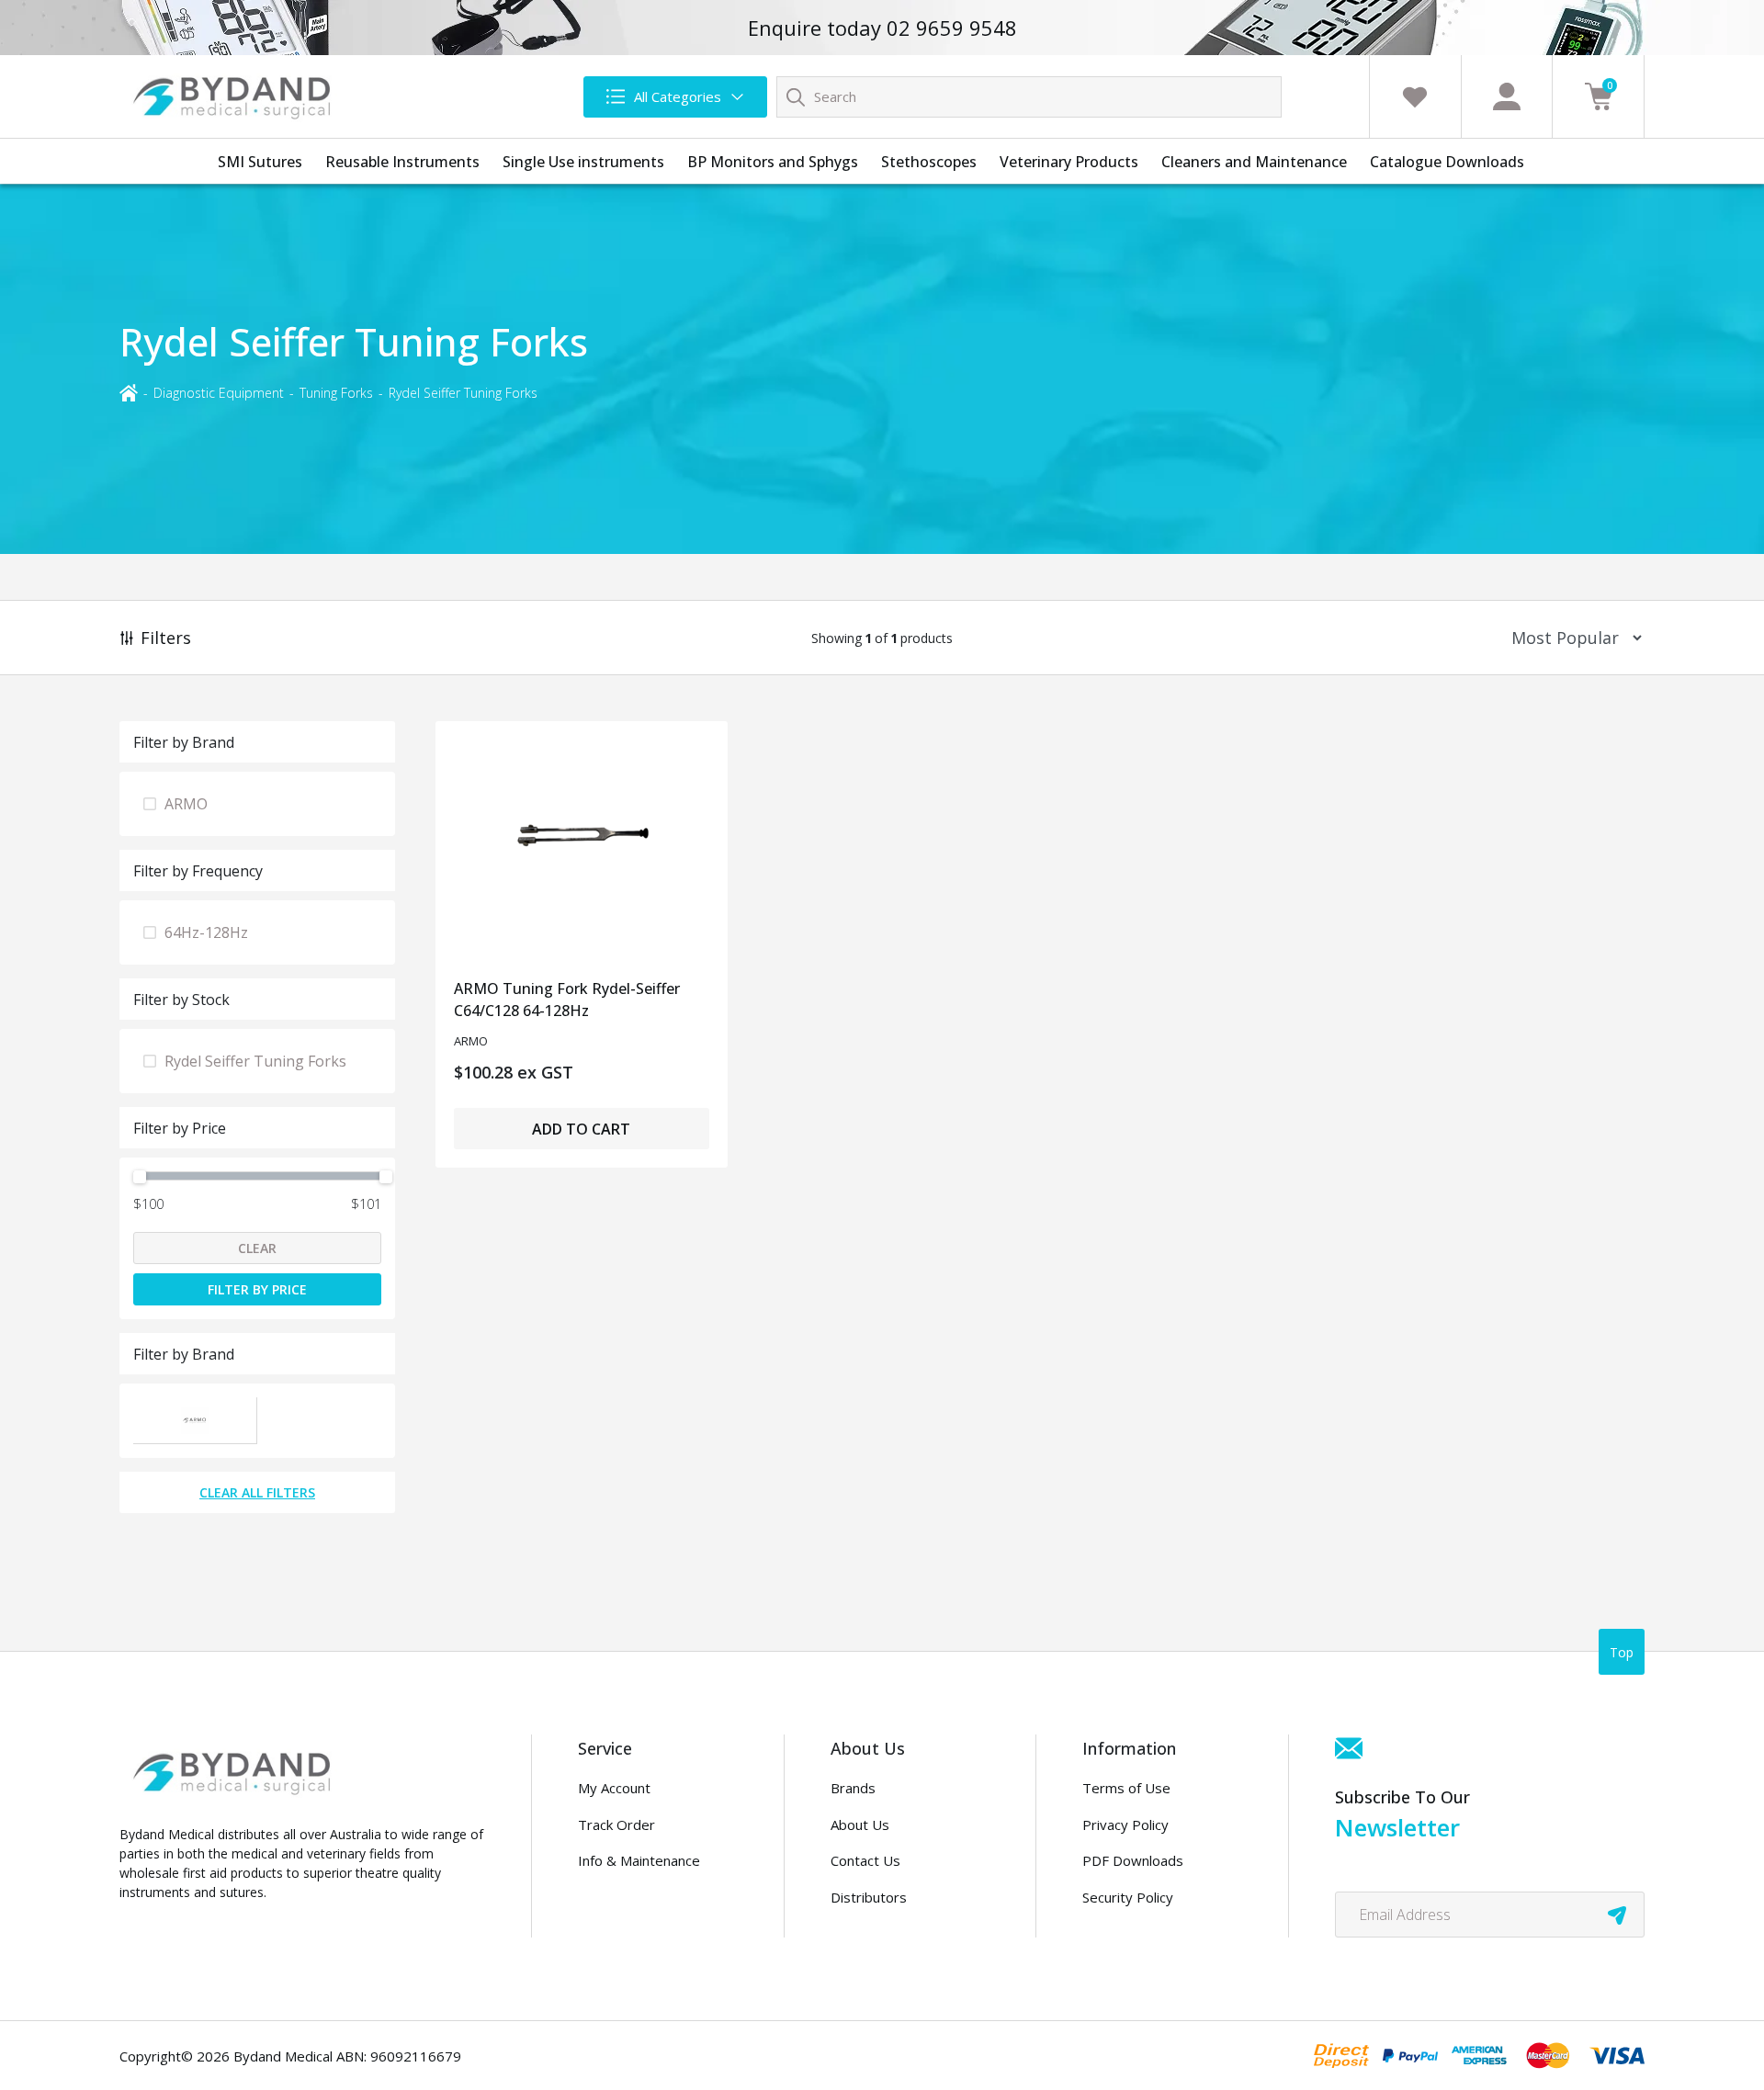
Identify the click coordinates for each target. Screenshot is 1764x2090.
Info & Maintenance (639, 1860)
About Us (860, 1825)
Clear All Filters (257, 1492)
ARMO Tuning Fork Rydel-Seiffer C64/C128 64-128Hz (567, 1000)
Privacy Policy (1125, 1825)
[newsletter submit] (1617, 1915)
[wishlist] (1415, 96)
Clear (257, 1248)
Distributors (869, 1897)
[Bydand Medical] (234, 96)
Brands (853, 1788)
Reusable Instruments (402, 162)
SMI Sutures (260, 162)
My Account (614, 1788)
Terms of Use (1126, 1788)
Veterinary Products (1069, 162)
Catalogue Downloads (1447, 162)
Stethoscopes (929, 162)
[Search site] (796, 96)
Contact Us (865, 1860)
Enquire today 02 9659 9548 (882, 28)
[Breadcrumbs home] (129, 392)
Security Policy (1128, 1897)
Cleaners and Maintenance (1254, 162)
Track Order (616, 1825)
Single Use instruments (583, 162)
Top (1622, 1652)
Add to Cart (581, 1129)
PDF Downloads (1133, 1860)
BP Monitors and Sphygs (773, 162)
